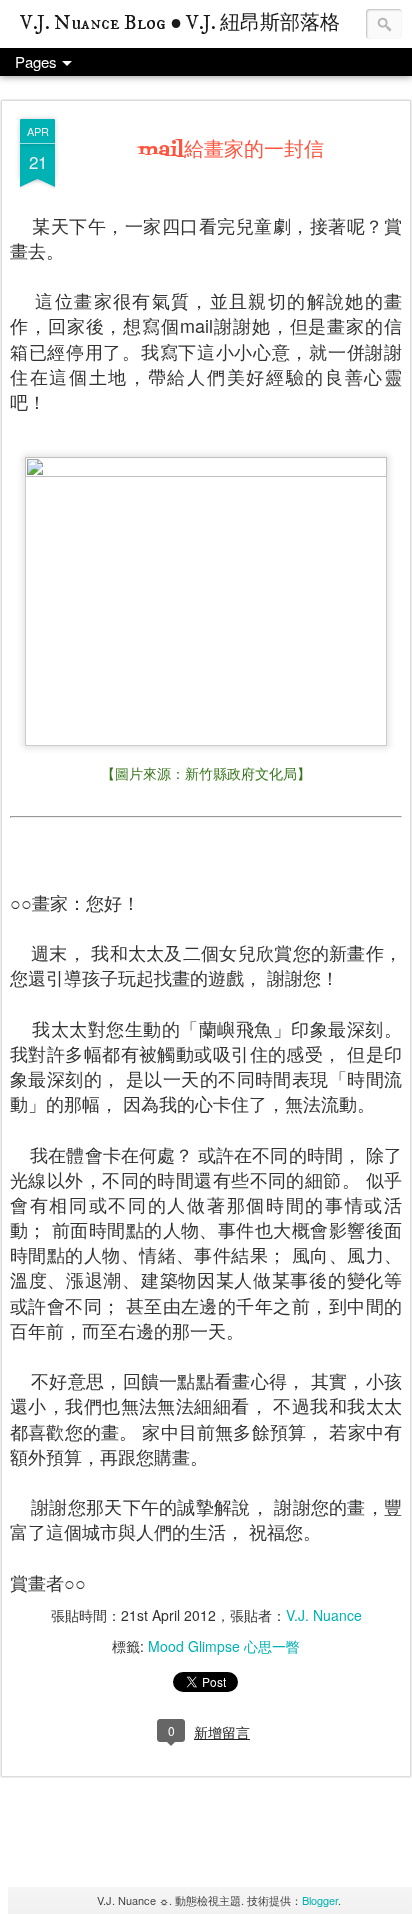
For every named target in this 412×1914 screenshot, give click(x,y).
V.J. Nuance (324, 1615)
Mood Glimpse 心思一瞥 (224, 1646)
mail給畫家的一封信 (231, 151)
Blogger (320, 1900)
